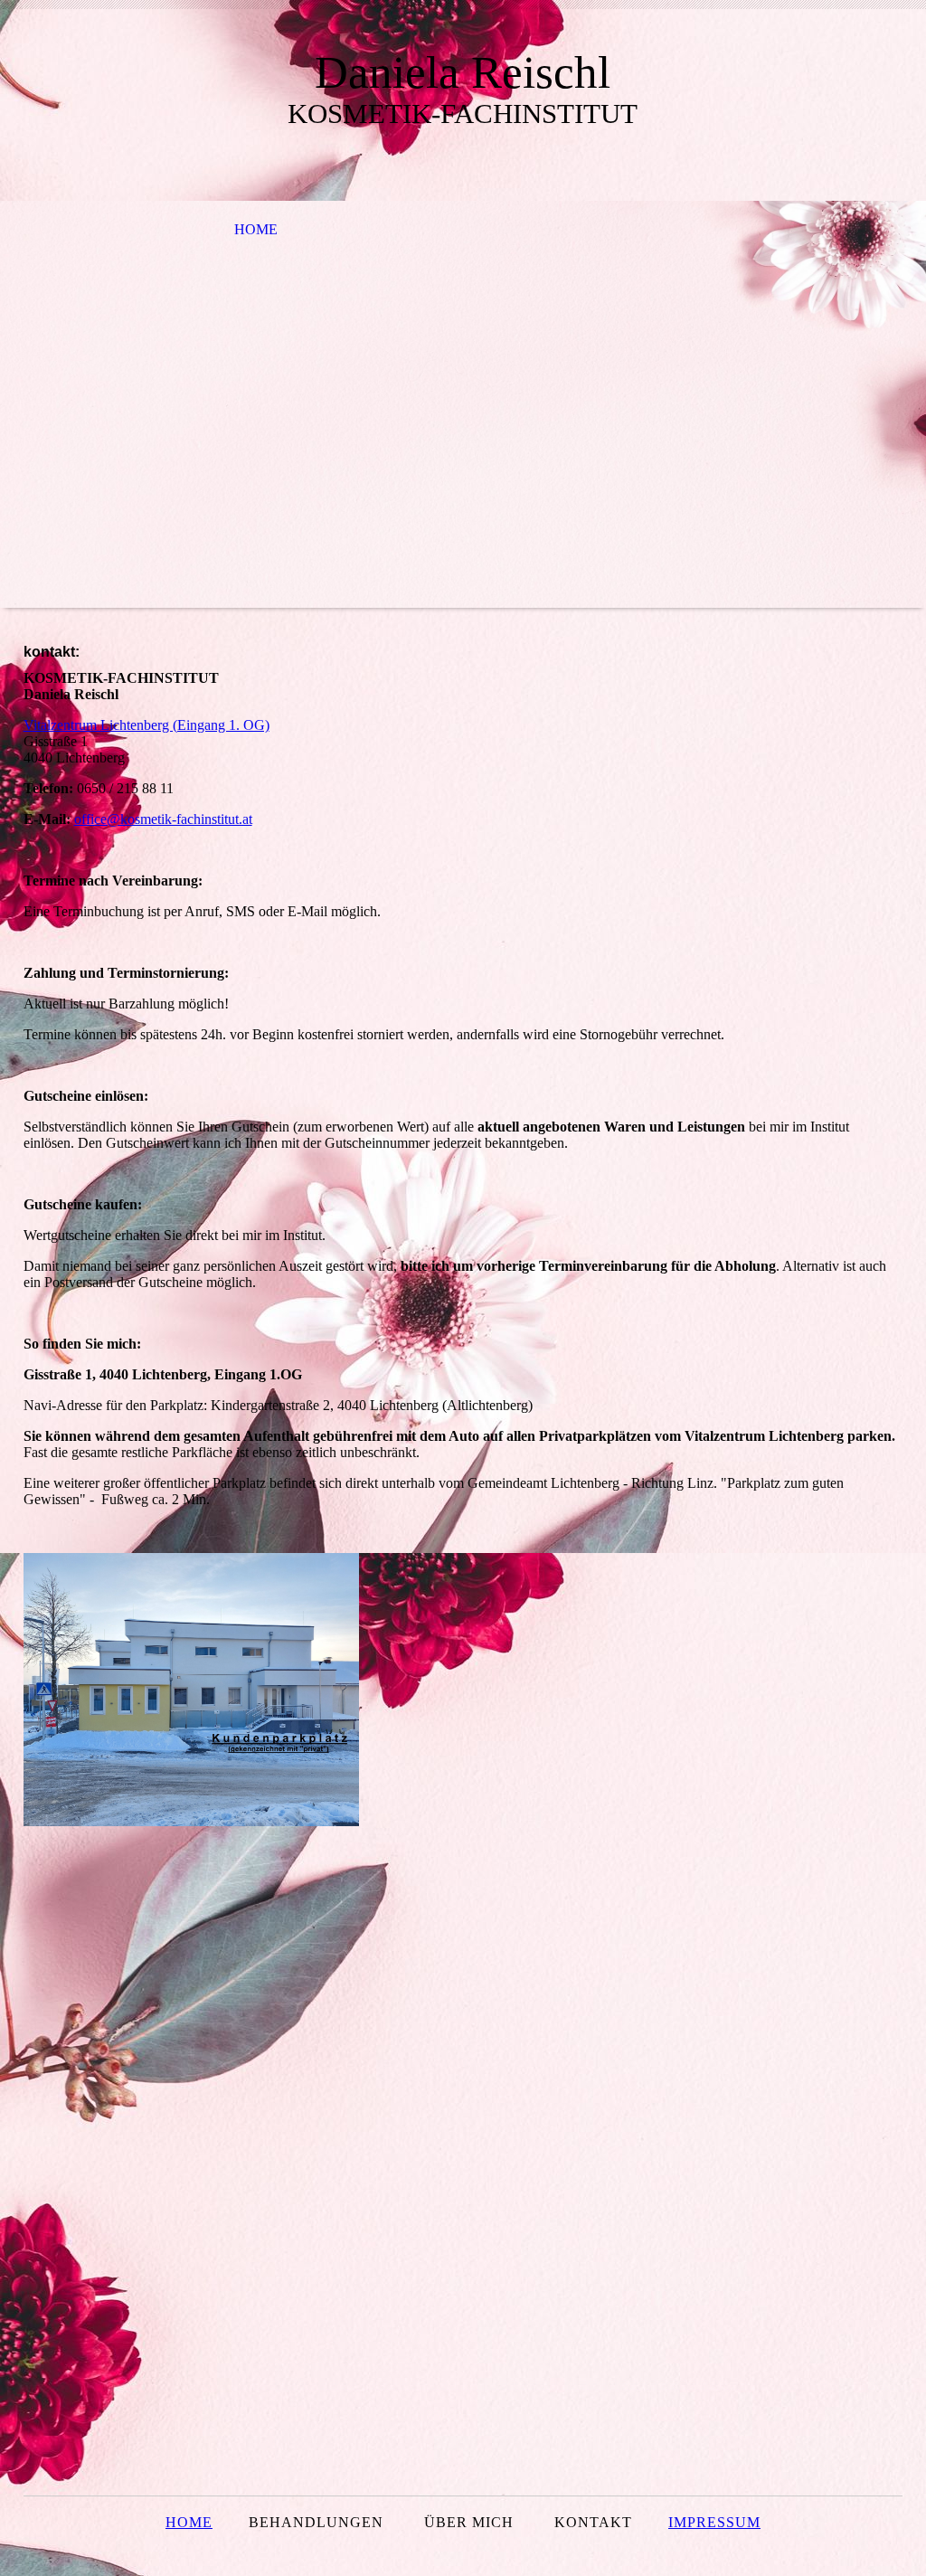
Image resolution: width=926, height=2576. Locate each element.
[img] (463, 404)
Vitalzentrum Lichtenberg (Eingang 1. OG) (146, 725)
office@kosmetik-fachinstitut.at (163, 819)
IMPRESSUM (714, 2522)
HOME (256, 229)
